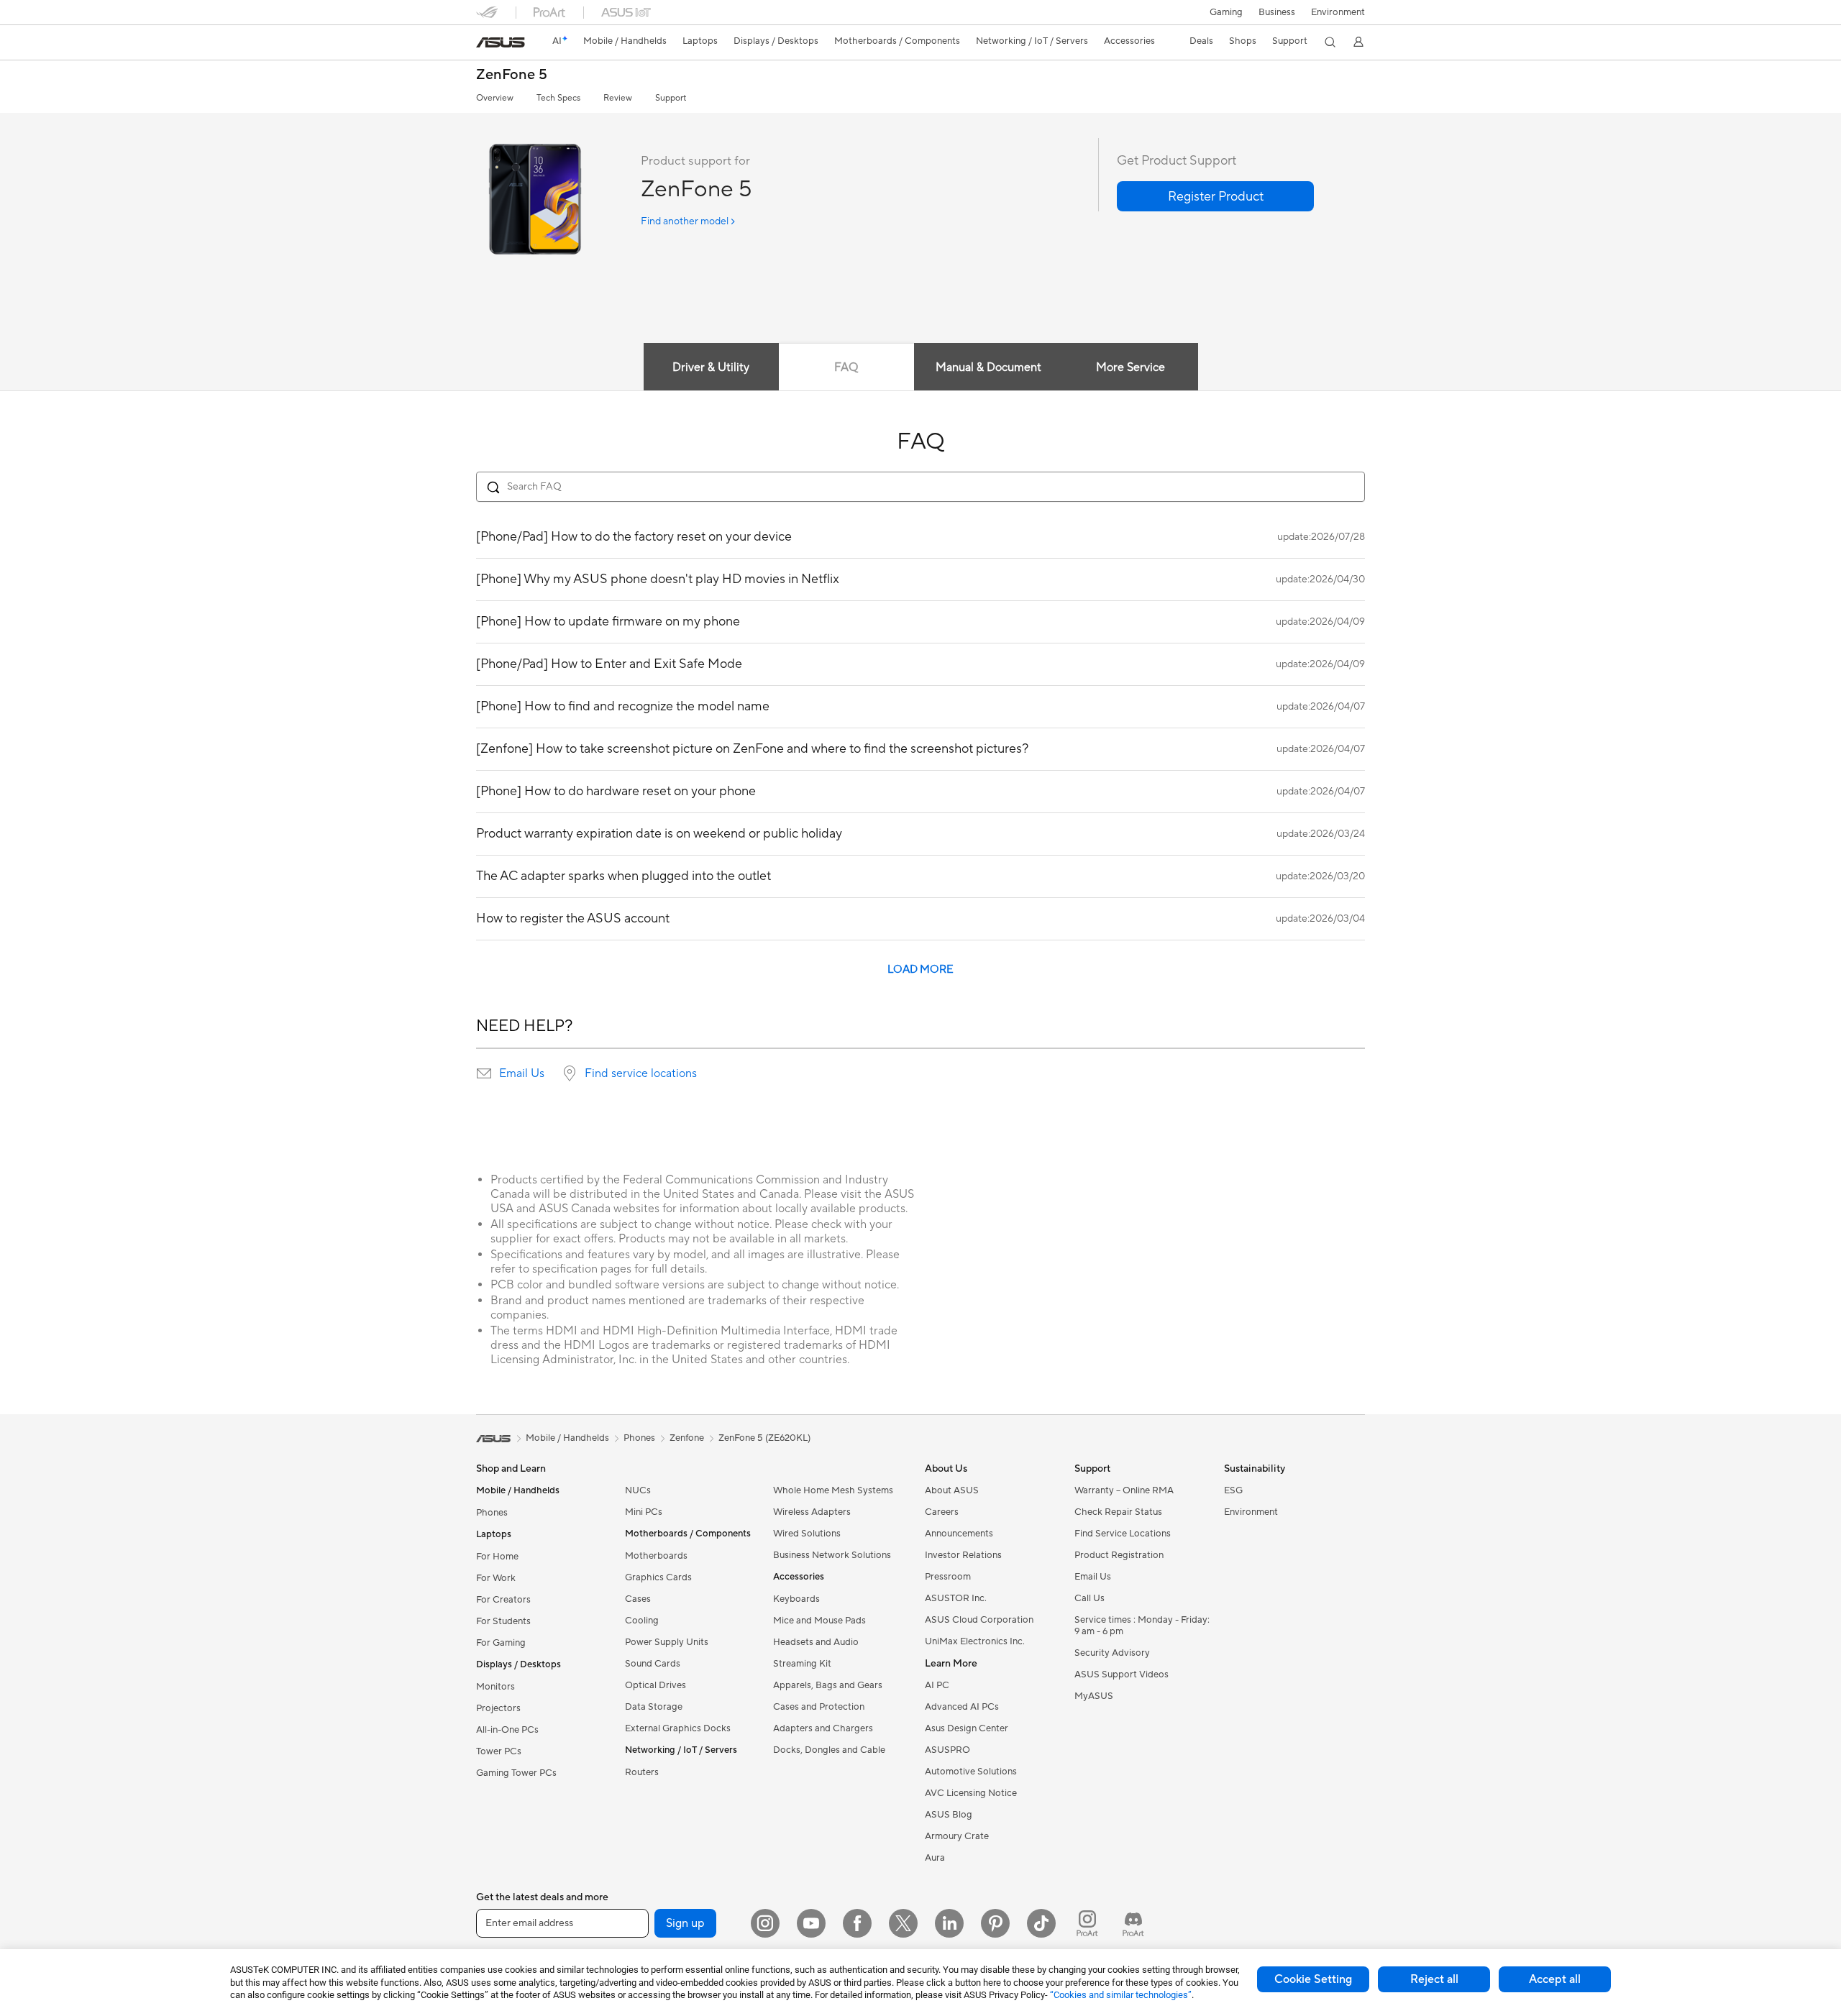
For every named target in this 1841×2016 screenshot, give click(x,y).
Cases (638, 1599)
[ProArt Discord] (1133, 1923)
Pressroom (948, 1577)
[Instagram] (765, 1923)
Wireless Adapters (812, 1512)
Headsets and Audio (816, 1642)
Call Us (1089, 1598)
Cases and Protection (819, 1707)
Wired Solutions (807, 1534)
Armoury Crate (957, 1836)
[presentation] (484, 1073)
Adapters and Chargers (823, 1728)
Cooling (642, 1621)
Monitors (495, 1687)
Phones (492, 1513)
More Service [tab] (1130, 367)
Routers (642, 1772)
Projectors (498, 1708)
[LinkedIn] (949, 1923)
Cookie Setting (1313, 1979)
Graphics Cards (658, 1577)
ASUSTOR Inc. (956, 1598)
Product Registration (1119, 1555)
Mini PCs (644, 1512)
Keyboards (796, 1599)
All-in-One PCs (507, 1730)
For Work (496, 1578)
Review (618, 98)
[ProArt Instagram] (1087, 1923)
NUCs (638, 1490)
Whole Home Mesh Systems (833, 1490)
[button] (1226, 12)
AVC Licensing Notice (971, 1793)
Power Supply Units (667, 1642)
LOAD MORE (920, 970)
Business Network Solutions (832, 1555)
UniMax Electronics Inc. (975, 1641)
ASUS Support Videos (1121, 1674)
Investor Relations (963, 1555)
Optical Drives (655, 1685)
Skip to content (485, 44)
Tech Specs (558, 98)
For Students (503, 1621)
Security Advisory (1112, 1653)
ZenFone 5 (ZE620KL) (764, 1438)
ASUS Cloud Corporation (979, 1620)
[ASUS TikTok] (1041, 1923)
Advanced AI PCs (962, 1707)
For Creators (503, 1600)
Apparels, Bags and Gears (828, 1685)
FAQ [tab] (846, 367)
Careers (942, 1512)
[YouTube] (811, 1923)
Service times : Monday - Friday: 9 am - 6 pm (1142, 1626)
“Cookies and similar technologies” (1121, 1995)
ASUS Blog (949, 1815)
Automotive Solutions (971, 1772)
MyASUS (1094, 1696)
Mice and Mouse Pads (819, 1621)
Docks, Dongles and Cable (829, 1750)
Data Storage (654, 1707)
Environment (1338, 12)
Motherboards (656, 1556)
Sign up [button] (685, 1923)
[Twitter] (903, 1923)
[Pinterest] (995, 1923)
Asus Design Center (967, 1728)
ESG (1233, 1490)
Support (671, 98)
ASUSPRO (947, 1750)
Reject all (1434, 1979)
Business (1277, 12)
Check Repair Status (1118, 1512)
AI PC (937, 1685)
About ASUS (952, 1490)
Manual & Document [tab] (988, 367)
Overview (495, 98)
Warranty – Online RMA (1124, 1490)
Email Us (522, 1073)
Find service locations (641, 1073)
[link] (501, 42)
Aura (935, 1858)
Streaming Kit (802, 1664)
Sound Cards (653, 1664)
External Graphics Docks (678, 1728)
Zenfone (687, 1438)
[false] (1215, 196)
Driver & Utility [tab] (711, 367)
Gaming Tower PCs (516, 1773)
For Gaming (501, 1643)
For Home (497, 1557)
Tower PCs (499, 1751)
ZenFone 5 (512, 75)
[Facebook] (857, 1923)
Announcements (959, 1534)
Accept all (1555, 1979)
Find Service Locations (1123, 1534)
